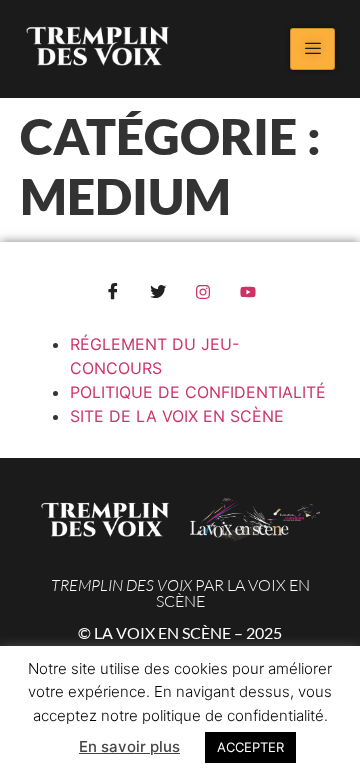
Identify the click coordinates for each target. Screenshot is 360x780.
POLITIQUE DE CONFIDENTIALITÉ (198, 392)
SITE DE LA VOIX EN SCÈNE (177, 416)
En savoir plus (129, 746)
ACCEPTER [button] (250, 747)
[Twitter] (158, 292)
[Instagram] (203, 292)
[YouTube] (248, 292)
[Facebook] (113, 292)
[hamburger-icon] (312, 49)
